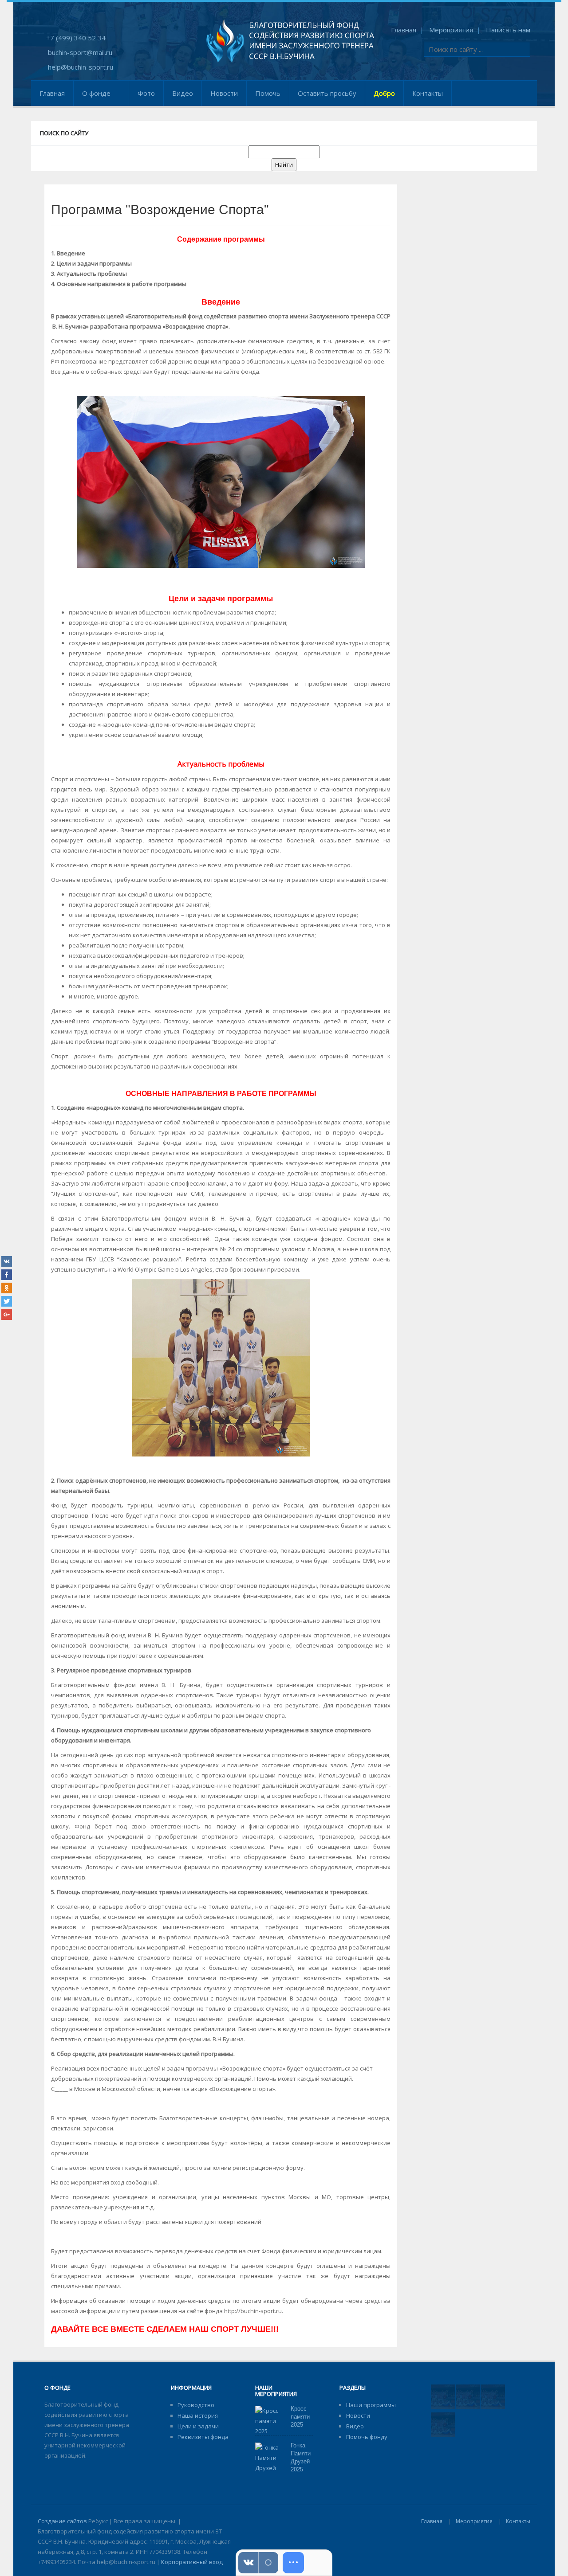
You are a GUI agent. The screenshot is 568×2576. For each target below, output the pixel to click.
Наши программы (371, 2405)
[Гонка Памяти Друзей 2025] (270, 2462)
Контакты (428, 93)
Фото (146, 93)
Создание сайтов (62, 2521)
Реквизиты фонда (203, 2437)
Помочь (268, 93)
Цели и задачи (198, 2426)
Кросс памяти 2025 (300, 2417)
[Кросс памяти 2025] (270, 2420)
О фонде (96, 93)
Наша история (198, 2415)
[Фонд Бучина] (291, 40)
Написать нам (508, 30)
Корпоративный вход (192, 2562)
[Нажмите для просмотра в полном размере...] (221, 481)
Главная (404, 30)
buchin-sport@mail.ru (80, 52)
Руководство (196, 2405)
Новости (224, 93)
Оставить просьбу (327, 93)
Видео (183, 93)
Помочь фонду (367, 2437)
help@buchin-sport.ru (81, 67)
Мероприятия (451, 30)
